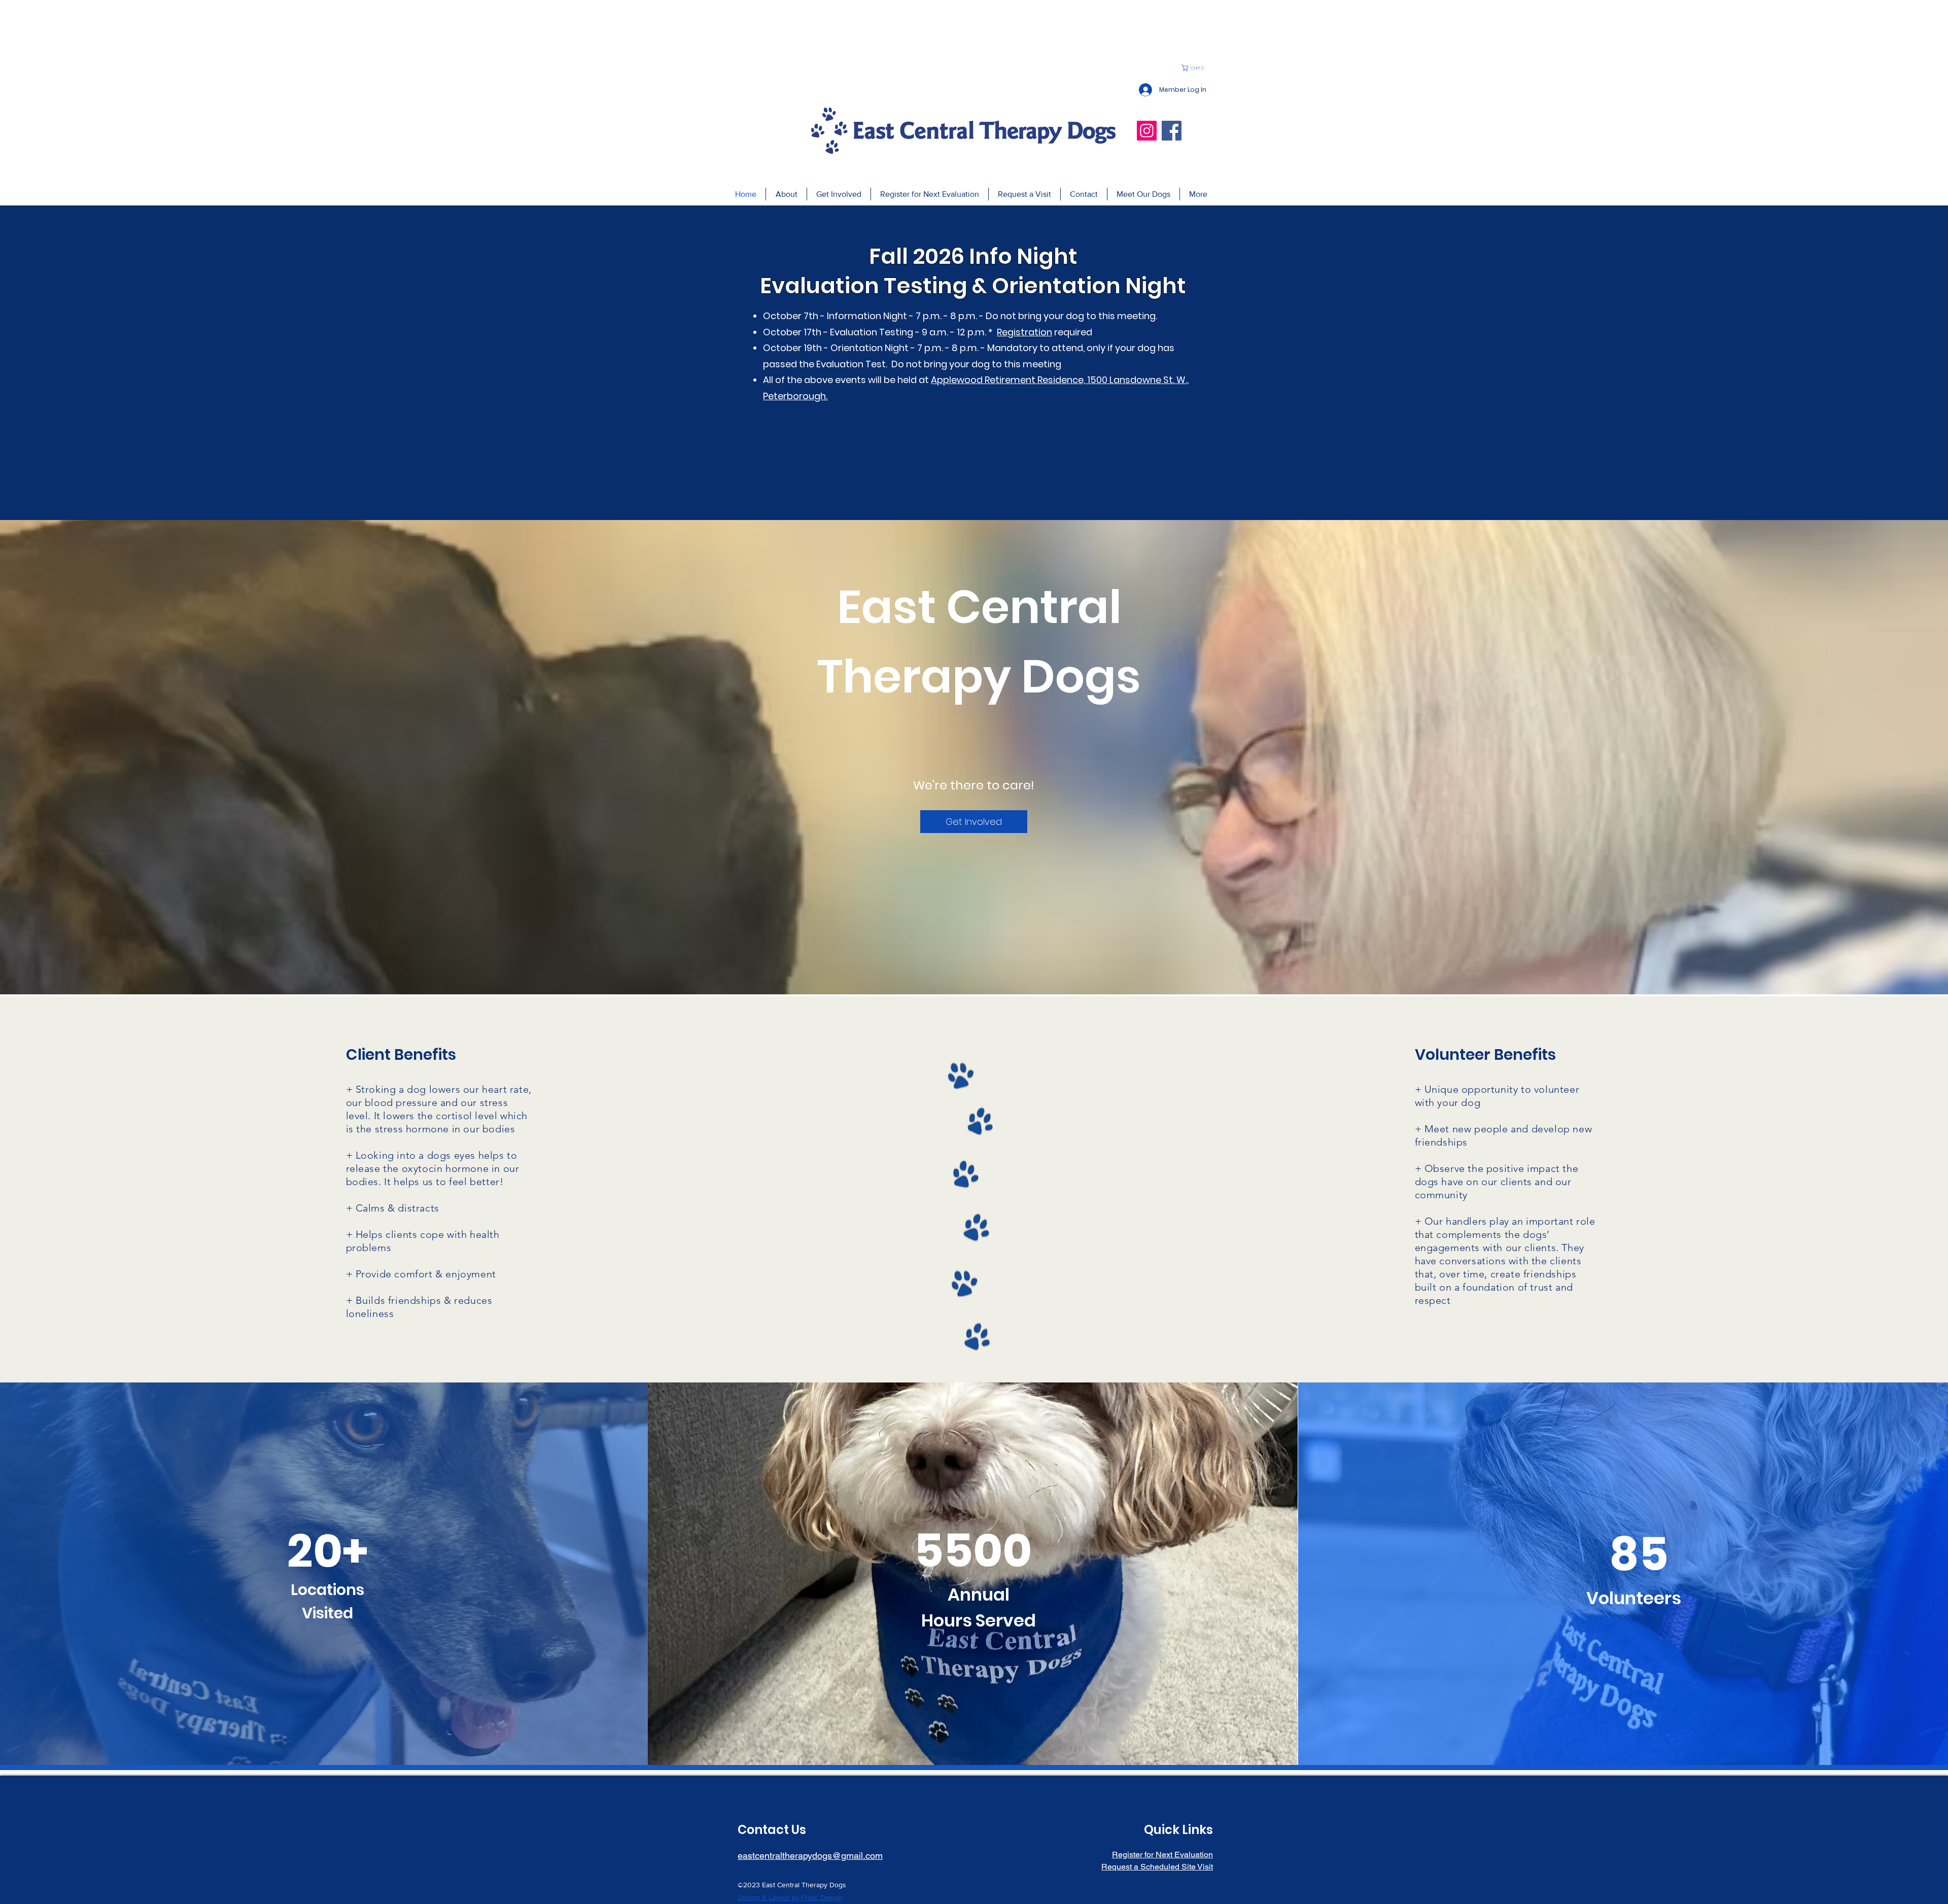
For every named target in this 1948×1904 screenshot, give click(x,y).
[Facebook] (1172, 131)
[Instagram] (1147, 131)
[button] (1195, 68)
